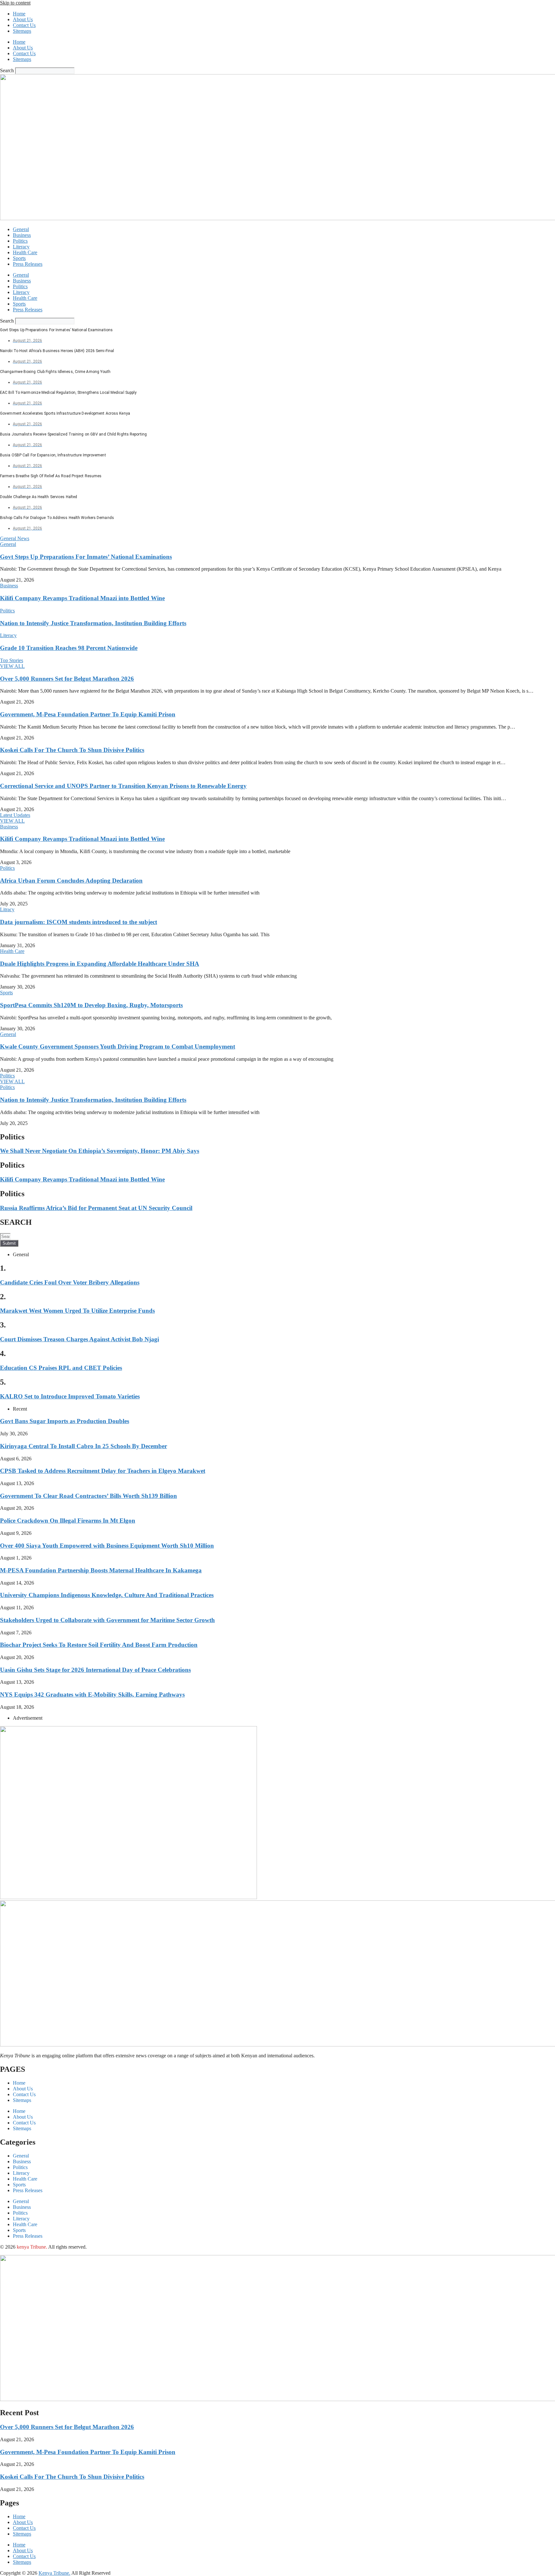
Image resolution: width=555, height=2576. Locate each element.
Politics (20, 241)
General (21, 229)
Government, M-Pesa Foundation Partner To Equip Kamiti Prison (88, 714)
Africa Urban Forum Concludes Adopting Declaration (71, 881)
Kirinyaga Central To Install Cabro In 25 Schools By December (84, 1446)
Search (7, 70)
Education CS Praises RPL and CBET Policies (61, 1368)
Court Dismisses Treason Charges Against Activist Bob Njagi (79, 1339)
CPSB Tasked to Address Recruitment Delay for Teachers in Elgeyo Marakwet (103, 1471)
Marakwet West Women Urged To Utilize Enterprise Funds (77, 1311)
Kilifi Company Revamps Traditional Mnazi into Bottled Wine (82, 598)
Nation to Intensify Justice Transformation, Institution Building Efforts (93, 623)
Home (19, 14)
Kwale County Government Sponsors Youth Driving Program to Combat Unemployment (118, 1046)
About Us (23, 19)
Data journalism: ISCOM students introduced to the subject (79, 922)
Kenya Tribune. (54, 2573)
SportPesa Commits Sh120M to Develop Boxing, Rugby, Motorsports (91, 1005)
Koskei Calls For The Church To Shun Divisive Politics (72, 750)
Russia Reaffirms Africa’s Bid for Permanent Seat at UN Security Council (96, 1208)
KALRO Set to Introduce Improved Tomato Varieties (70, 1396)
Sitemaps (22, 31)
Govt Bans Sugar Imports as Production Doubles (65, 1421)
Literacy (21, 247)
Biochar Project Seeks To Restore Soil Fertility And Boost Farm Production (99, 1645)
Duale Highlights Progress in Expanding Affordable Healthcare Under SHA (100, 964)
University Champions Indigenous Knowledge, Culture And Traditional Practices (107, 1595)
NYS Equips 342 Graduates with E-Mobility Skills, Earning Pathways (92, 1694)
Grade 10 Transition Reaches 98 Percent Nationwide (69, 648)
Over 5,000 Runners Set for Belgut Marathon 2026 (67, 679)
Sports (19, 258)
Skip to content (15, 3)
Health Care (25, 252)
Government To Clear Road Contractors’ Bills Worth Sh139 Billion (88, 1496)
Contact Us (24, 25)
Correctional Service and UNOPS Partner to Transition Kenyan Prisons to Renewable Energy (123, 786)
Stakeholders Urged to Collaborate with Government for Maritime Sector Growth (107, 1620)
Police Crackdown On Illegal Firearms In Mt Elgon (68, 1521)
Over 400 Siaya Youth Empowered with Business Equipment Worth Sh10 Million (107, 1546)
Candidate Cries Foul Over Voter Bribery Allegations (70, 1282)
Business (22, 235)
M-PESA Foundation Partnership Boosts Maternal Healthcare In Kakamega (101, 1570)
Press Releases (28, 264)
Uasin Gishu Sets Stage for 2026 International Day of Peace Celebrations (95, 1670)
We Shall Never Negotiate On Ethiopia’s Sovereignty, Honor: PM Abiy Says (100, 1151)
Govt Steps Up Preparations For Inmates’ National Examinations (86, 557)
